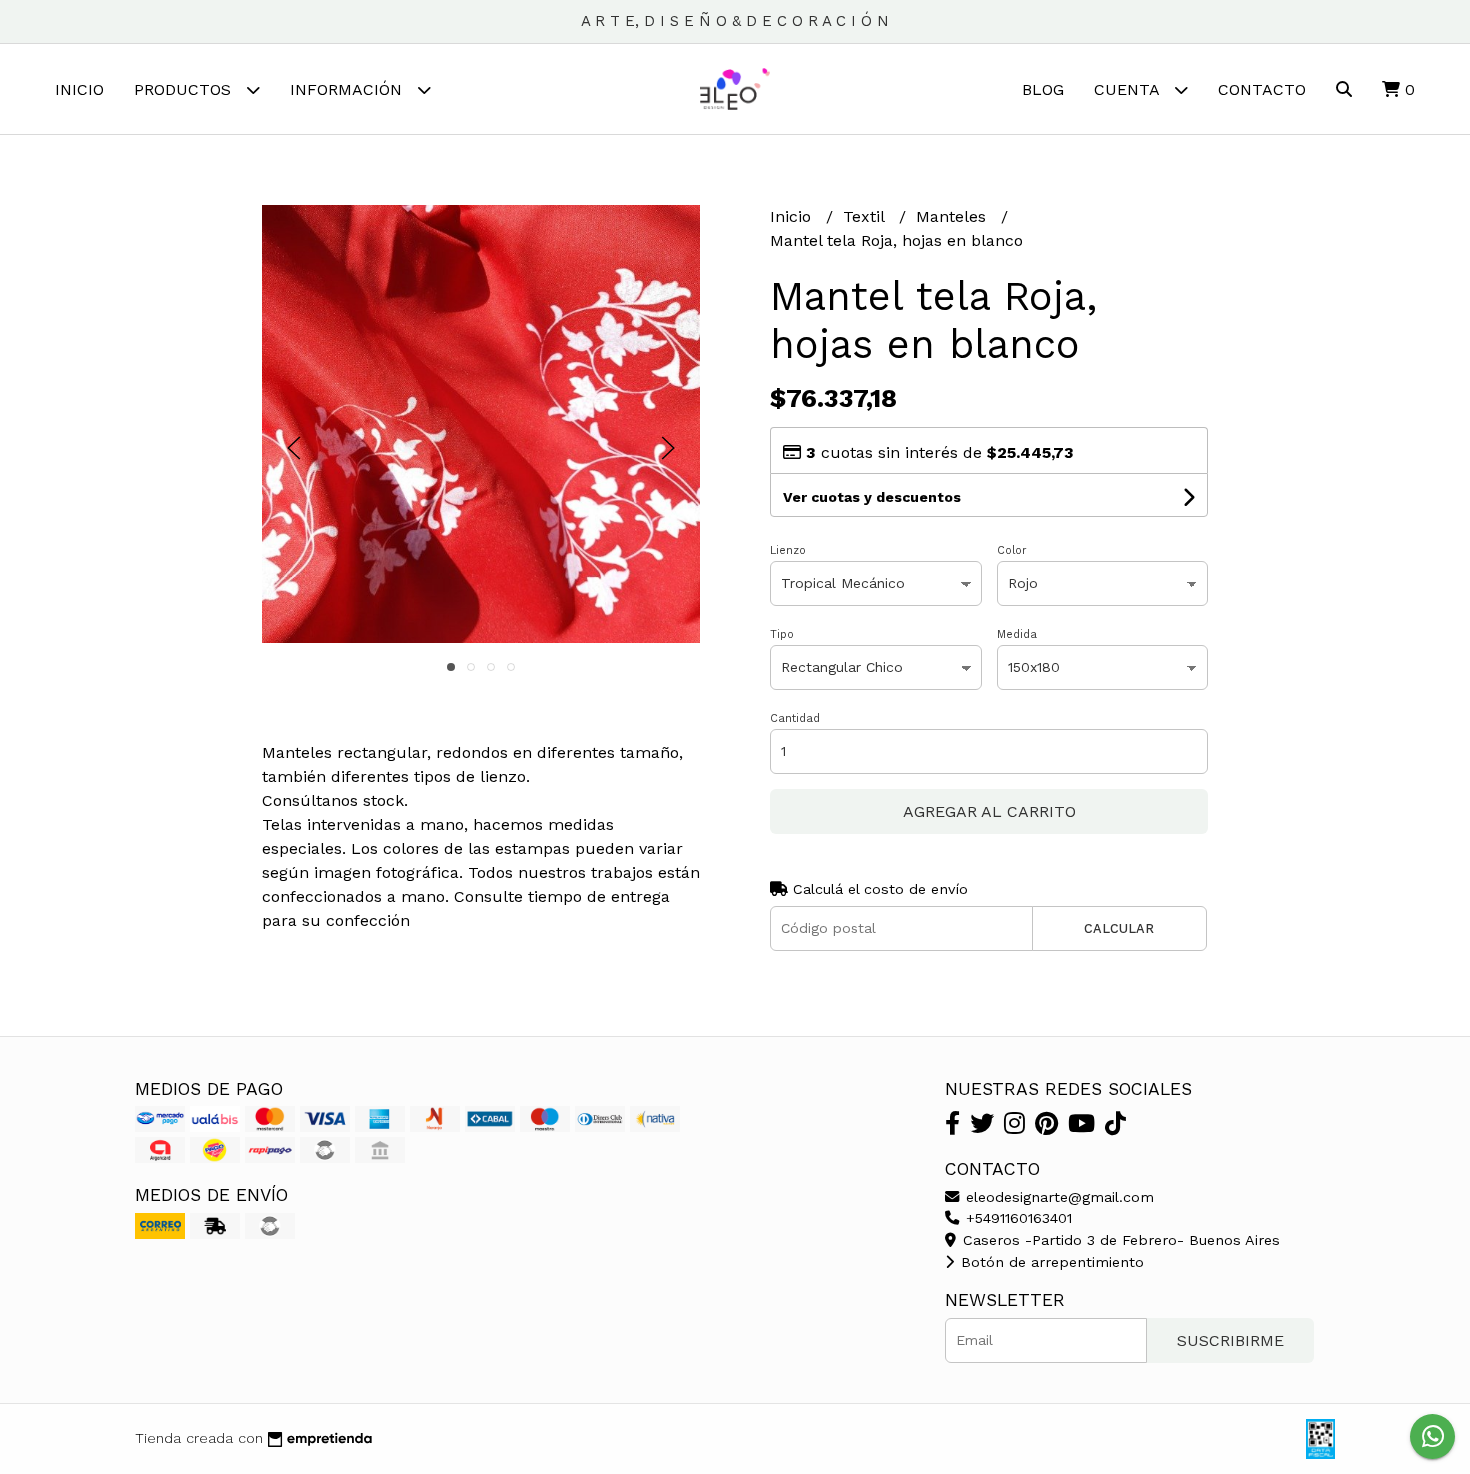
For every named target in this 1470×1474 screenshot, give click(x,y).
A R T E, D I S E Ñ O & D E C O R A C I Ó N (735, 21)
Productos (185, 89)
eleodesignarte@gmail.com (1057, 1197)
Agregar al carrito (989, 811)
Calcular (1119, 928)
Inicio (79, 89)
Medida (1017, 634)
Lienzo (788, 550)
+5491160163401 (1016, 1218)
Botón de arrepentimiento (1050, 1262)
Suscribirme (1230, 1340)
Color (1012, 550)
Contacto (1262, 89)
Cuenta (1129, 89)
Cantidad (795, 718)
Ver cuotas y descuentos (872, 497)
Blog (1043, 89)
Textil (866, 216)
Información (348, 89)
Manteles (953, 216)
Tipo (782, 634)
